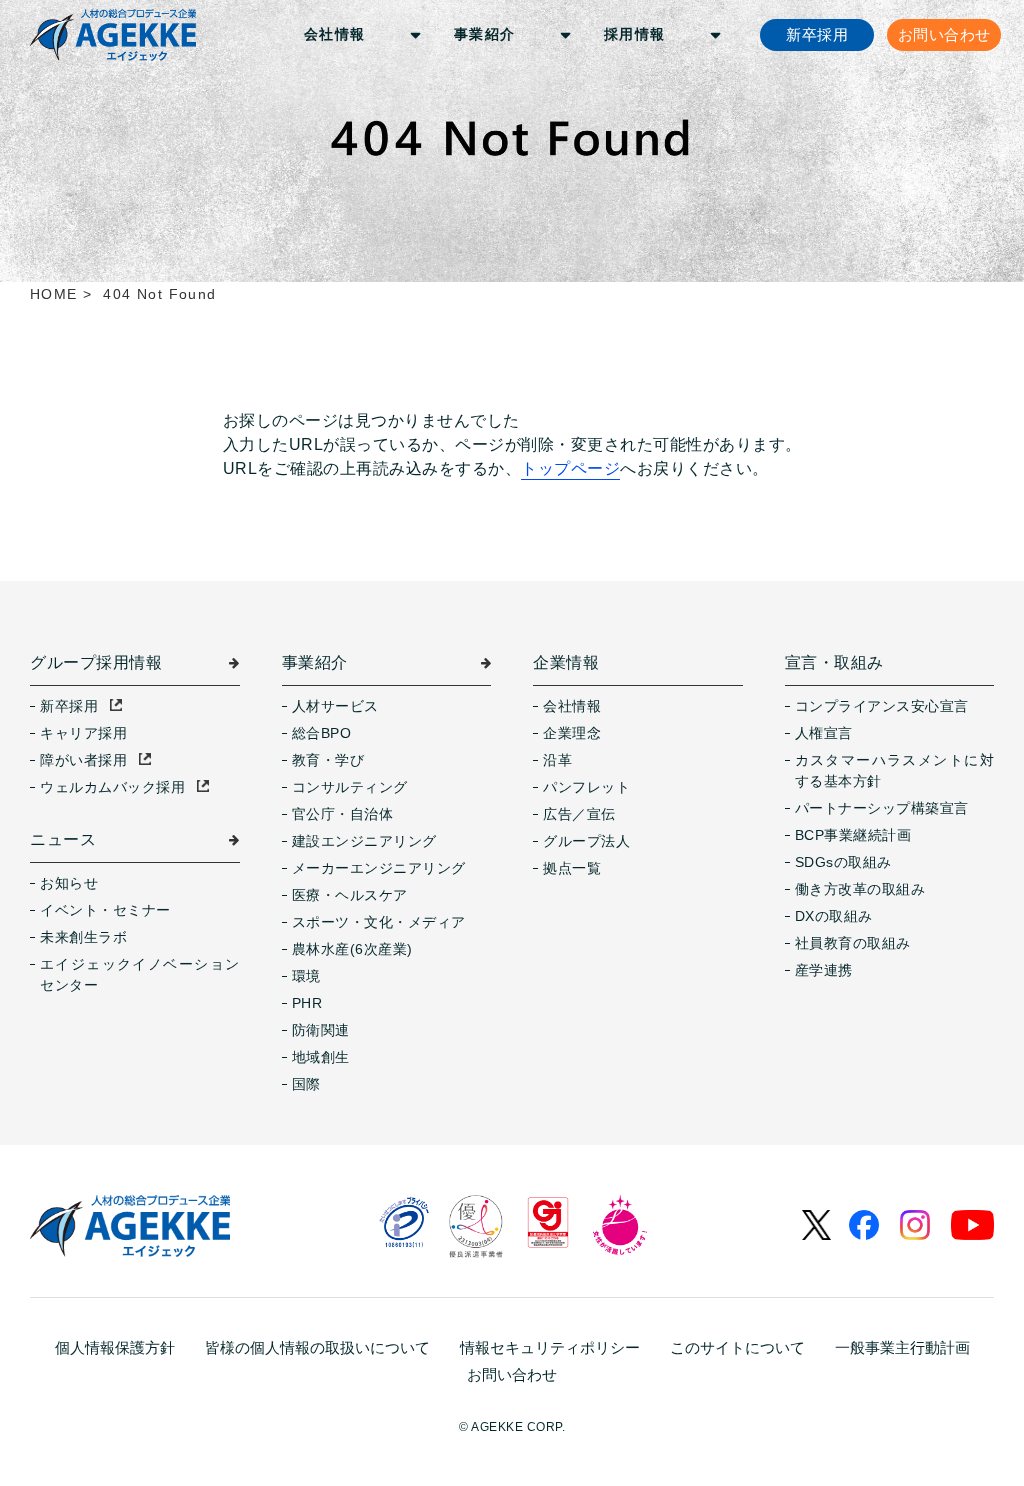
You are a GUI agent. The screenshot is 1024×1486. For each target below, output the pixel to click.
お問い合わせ (512, 1374)
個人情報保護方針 (115, 1347)
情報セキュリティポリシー (550, 1347)
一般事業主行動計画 (902, 1347)
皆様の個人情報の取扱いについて (317, 1347)
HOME (54, 294)
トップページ (570, 468)
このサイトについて (737, 1347)
